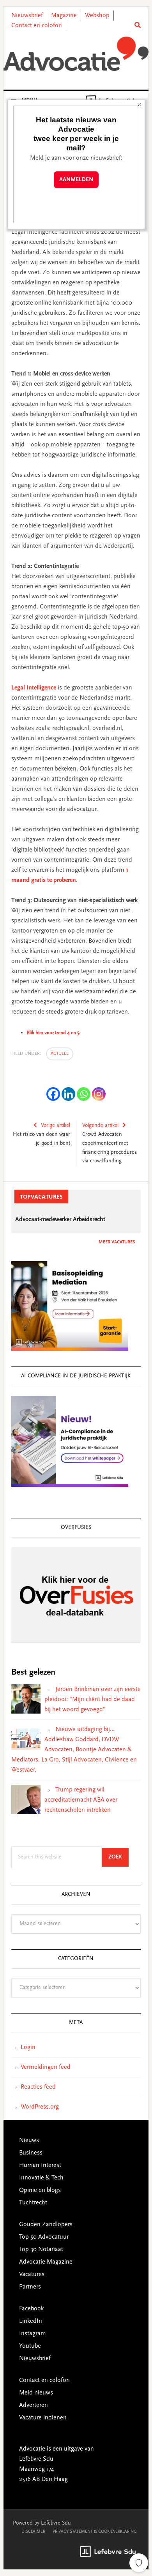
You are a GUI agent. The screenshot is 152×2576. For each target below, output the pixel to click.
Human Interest (40, 2165)
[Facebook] (53, 1094)
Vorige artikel (56, 1126)
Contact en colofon (37, 26)
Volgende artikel (100, 1126)
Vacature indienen (43, 2418)
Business (31, 2153)
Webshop (97, 16)
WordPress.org (40, 2107)
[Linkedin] (68, 1094)
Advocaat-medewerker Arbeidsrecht (60, 1220)
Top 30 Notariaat (41, 2250)
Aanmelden (76, 180)
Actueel (60, 1054)
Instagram (33, 2334)
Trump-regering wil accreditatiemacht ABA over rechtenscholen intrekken (81, 1800)
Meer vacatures (117, 1242)
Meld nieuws (36, 2393)
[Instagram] (99, 1094)
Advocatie (76, 54)
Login (28, 2047)
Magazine (64, 16)
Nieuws (29, 2140)
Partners (30, 2287)
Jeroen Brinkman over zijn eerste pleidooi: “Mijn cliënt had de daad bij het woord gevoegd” (93, 1700)
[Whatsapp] (84, 1094)
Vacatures (32, 2274)
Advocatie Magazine (46, 2262)
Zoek (118, 1857)
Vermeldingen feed (46, 2067)
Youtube (30, 2346)
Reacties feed (38, 2087)
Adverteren (34, 2405)
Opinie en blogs (40, 2190)
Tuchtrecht (33, 2203)
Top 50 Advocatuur (44, 2237)
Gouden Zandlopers (46, 2225)
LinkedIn (31, 2321)
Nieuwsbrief (27, 16)
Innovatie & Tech (41, 2178)
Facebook (31, 2309)
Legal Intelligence (34, 688)
